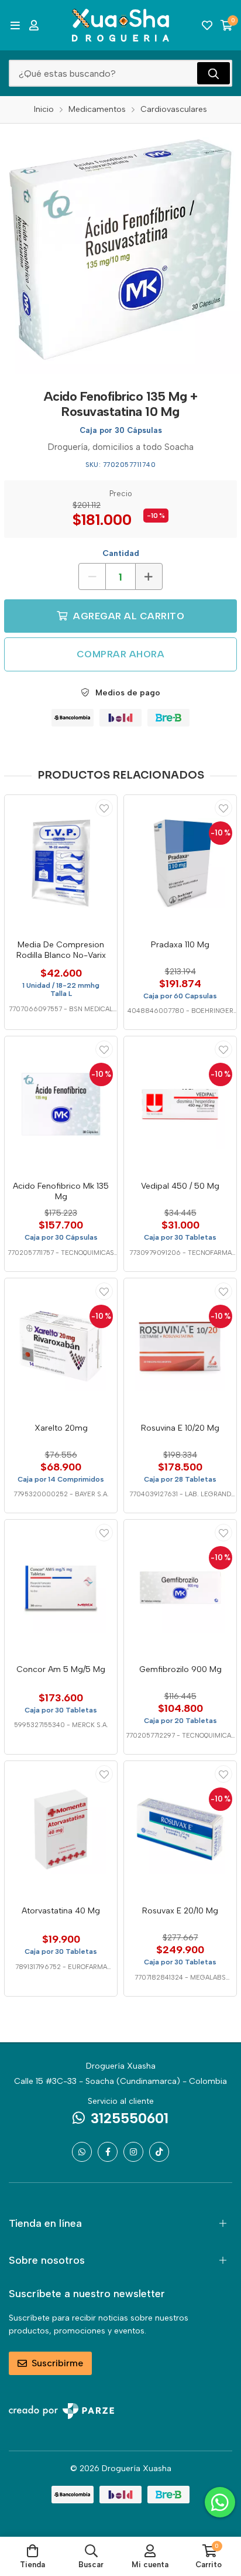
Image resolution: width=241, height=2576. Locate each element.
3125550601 (130, 2118)
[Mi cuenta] (34, 25)
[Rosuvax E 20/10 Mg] (180, 1829)
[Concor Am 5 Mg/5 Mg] (61, 1588)
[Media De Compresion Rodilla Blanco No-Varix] (61, 863)
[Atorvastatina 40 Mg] (61, 1829)
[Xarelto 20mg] (61, 1346)
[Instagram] (133, 2152)
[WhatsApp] (82, 2152)
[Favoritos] (207, 25)
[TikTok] (159, 2152)
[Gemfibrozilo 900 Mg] (180, 1588)
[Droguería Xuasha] (120, 25)
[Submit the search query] (214, 73)
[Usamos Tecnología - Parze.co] (61, 2411)
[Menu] (15, 25)
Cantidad (121, 553)
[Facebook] (108, 2152)
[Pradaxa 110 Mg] (180, 863)
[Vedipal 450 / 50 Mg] (180, 1104)
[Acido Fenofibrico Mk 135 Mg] (61, 1104)
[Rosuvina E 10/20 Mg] (180, 1346)
